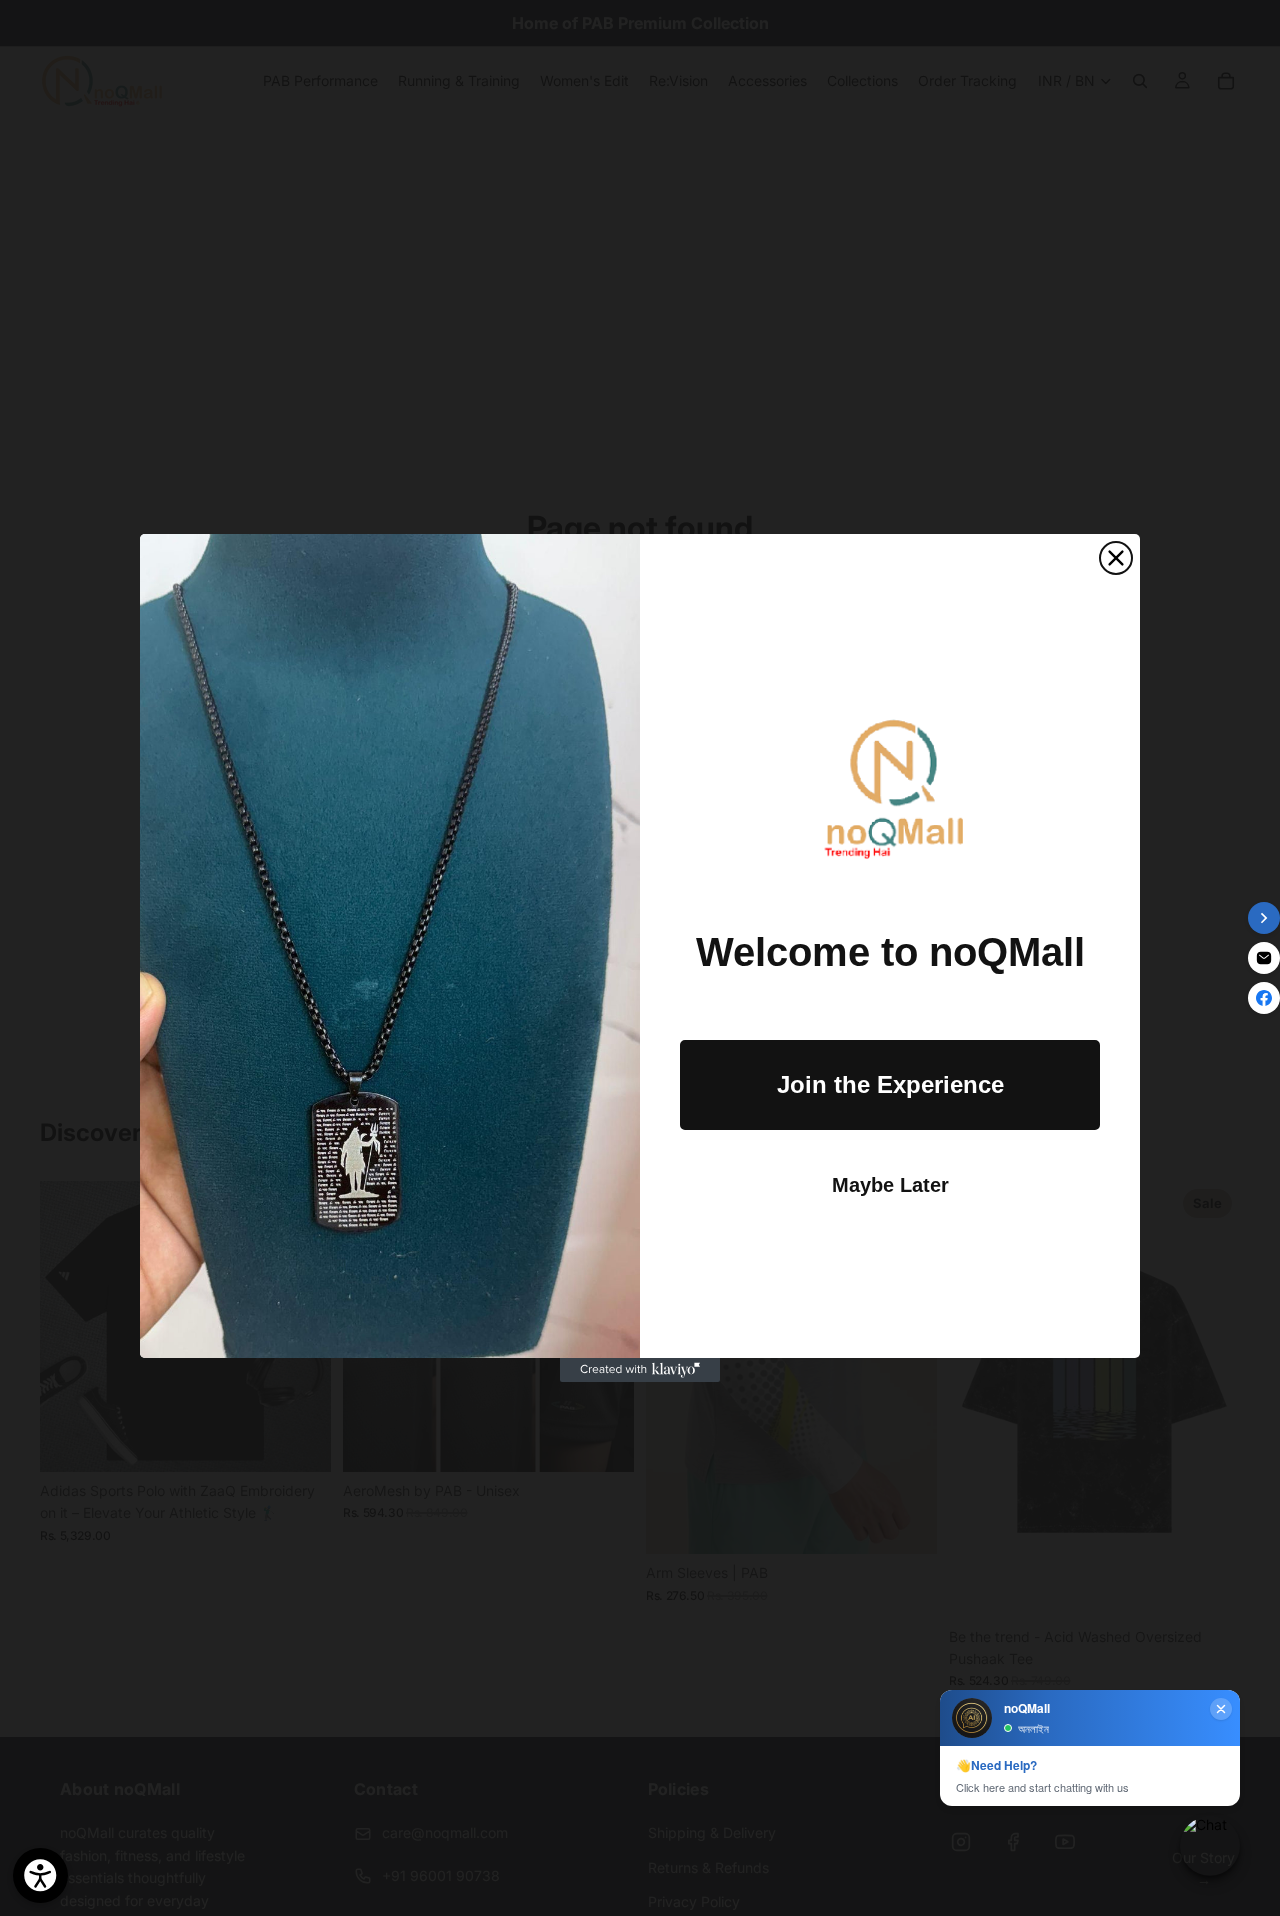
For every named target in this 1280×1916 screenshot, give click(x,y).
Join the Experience (890, 1084)
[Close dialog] (1116, 558)
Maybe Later (890, 1185)
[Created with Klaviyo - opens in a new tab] (640, 1370)
